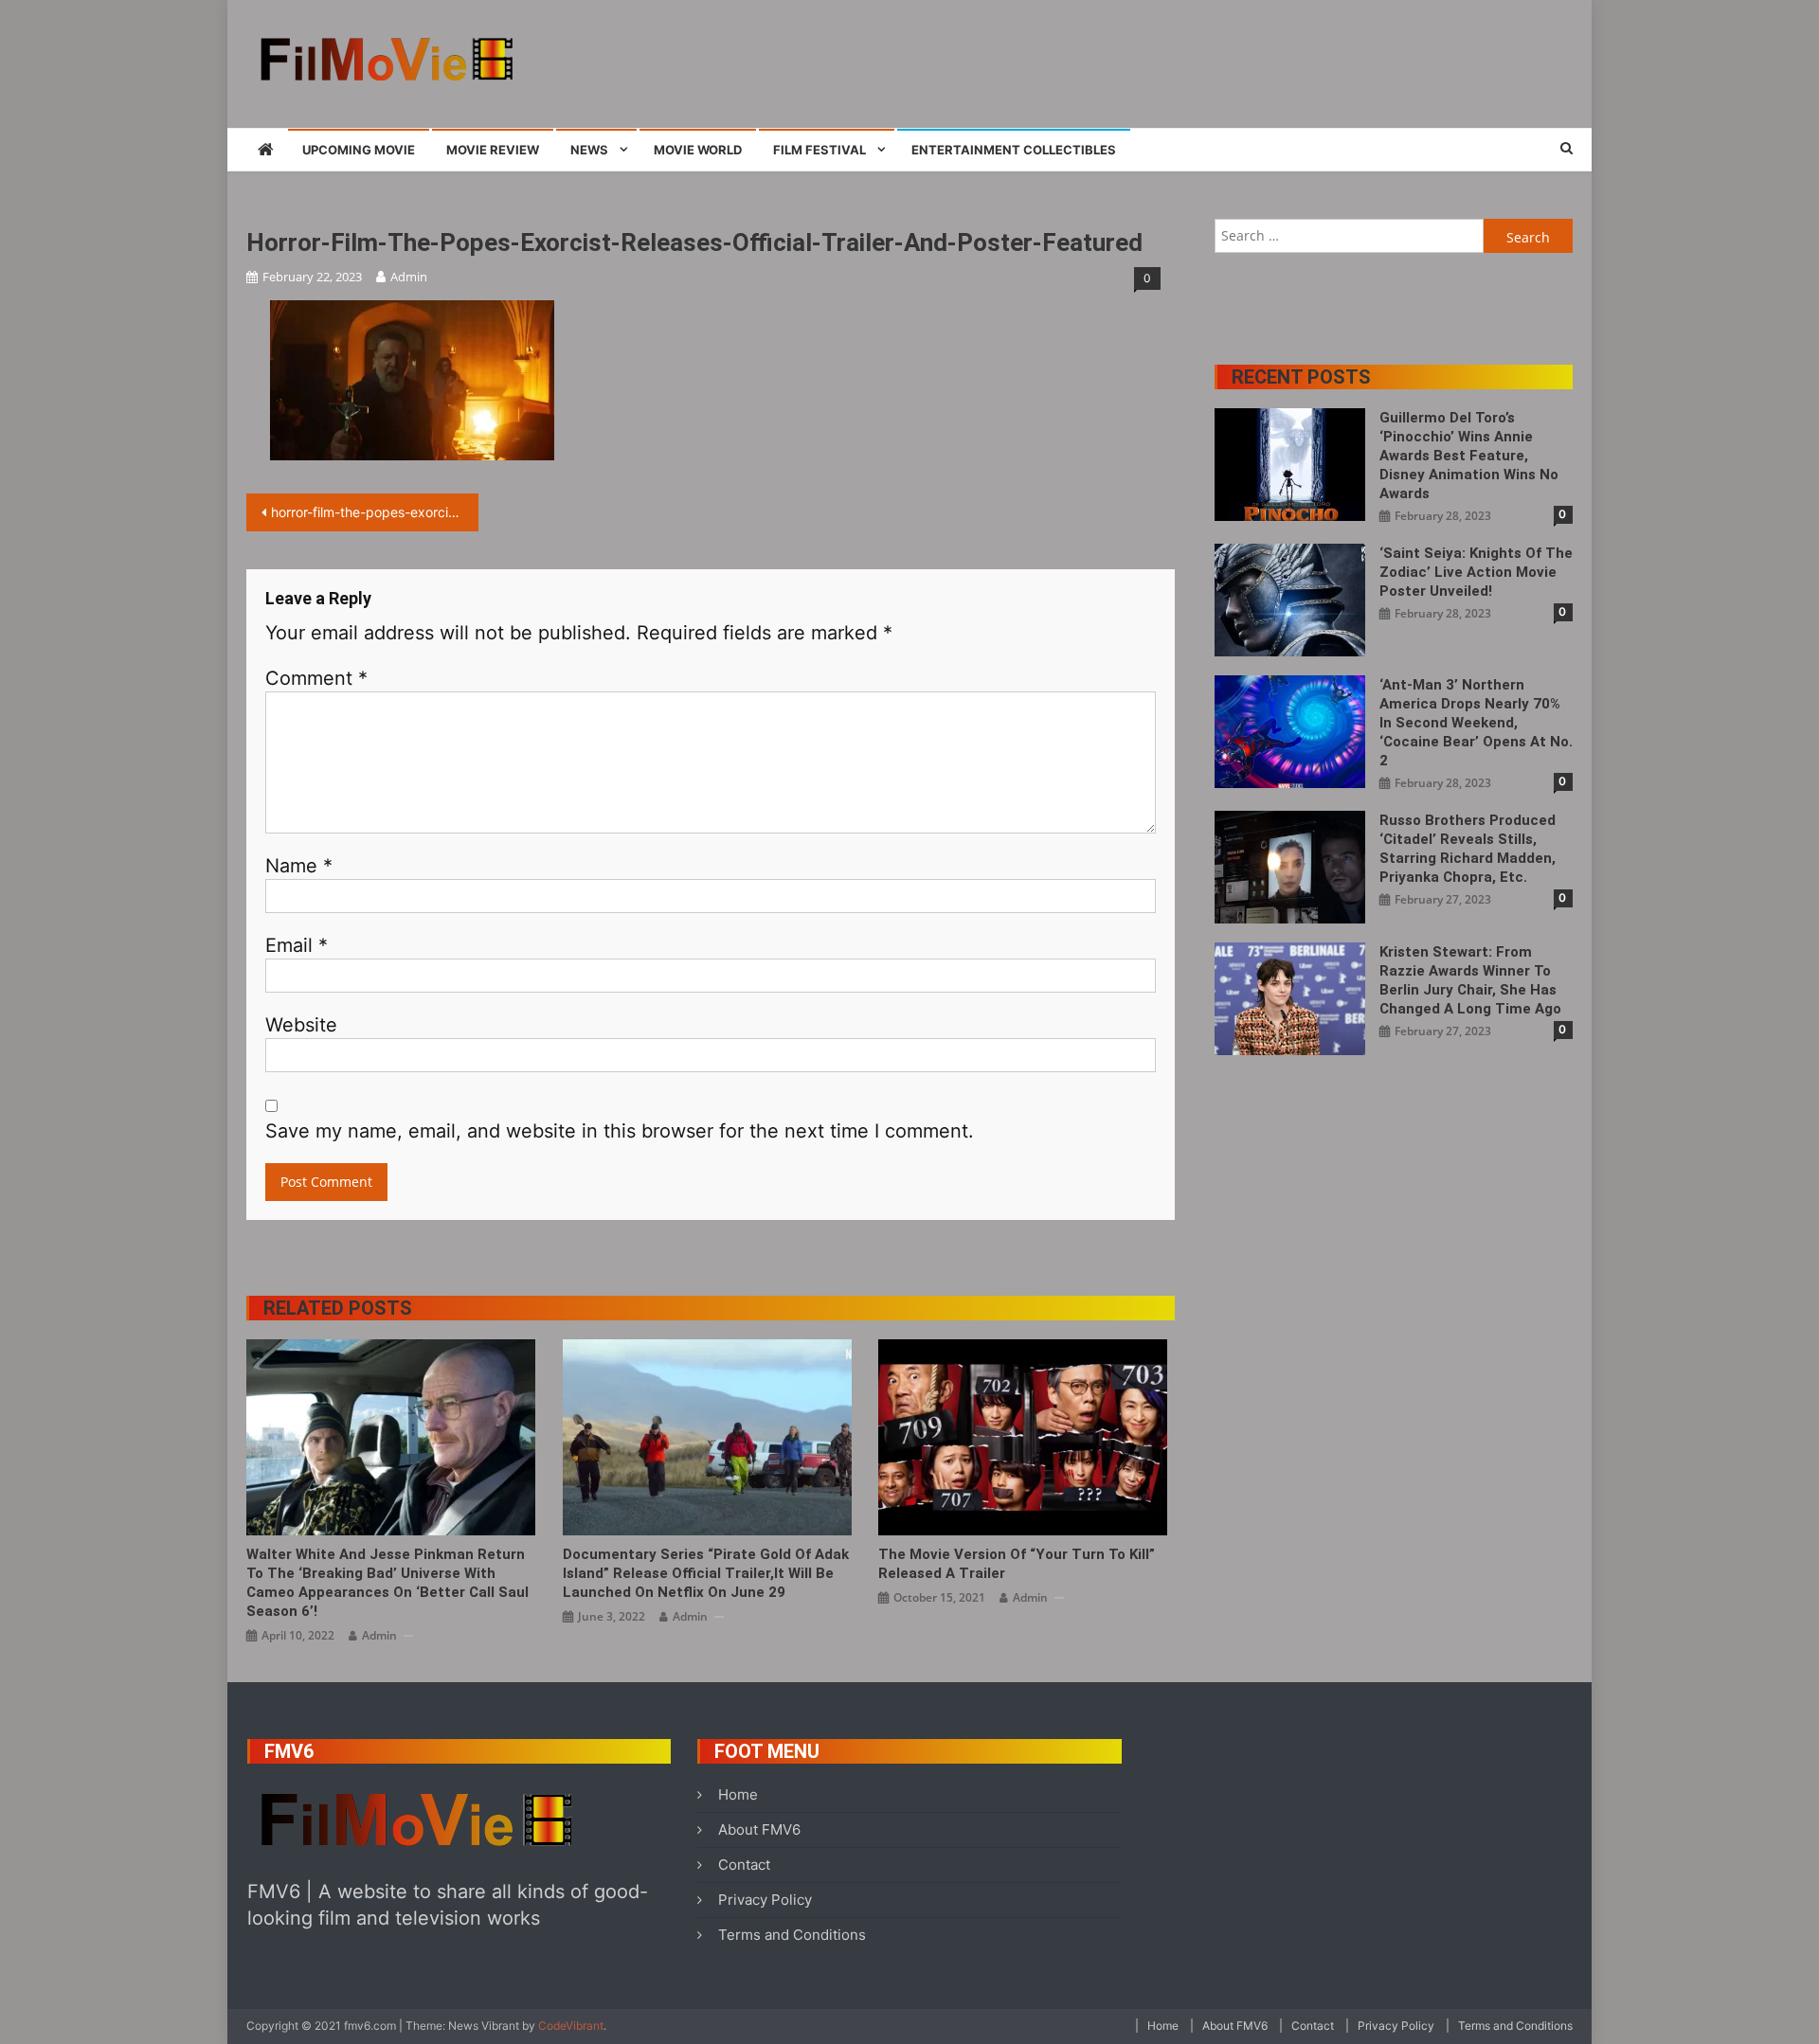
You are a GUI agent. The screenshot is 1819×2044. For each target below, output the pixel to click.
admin (409, 277)
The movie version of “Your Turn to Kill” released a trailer (1017, 1564)
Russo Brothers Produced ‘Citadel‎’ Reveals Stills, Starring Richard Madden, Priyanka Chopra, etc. (1468, 849)
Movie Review (493, 150)
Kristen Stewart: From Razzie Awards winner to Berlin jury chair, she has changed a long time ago (1470, 980)
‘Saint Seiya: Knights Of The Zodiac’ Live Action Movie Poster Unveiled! (1476, 572)
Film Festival (819, 150)
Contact (744, 1865)
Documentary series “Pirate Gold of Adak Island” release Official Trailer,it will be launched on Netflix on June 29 (706, 1573)
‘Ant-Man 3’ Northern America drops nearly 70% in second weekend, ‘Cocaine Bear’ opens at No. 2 (1476, 723)
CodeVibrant (571, 2026)
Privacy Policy (765, 1900)
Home (738, 1794)
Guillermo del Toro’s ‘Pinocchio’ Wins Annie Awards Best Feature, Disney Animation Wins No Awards (1469, 456)
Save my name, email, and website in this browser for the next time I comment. (620, 1131)
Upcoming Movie (359, 150)
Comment (316, 678)
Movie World (698, 150)
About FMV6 (759, 1829)
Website (301, 1025)
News (589, 150)
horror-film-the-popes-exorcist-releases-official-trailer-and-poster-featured (375, 512)
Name (299, 866)
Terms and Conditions (792, 1935)
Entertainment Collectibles (1014, 150)
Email (297, 945)
